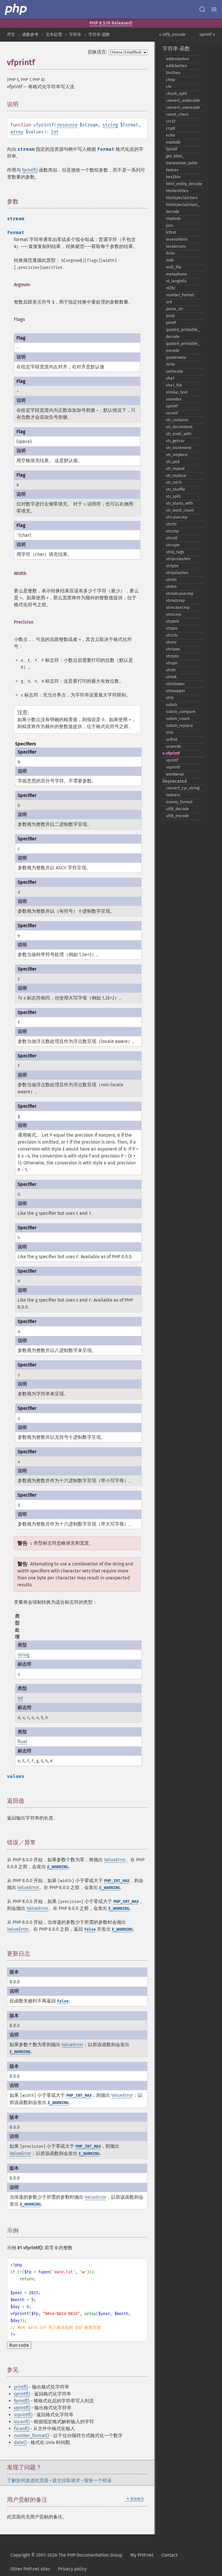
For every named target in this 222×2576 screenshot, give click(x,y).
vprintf (172, 760)
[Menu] (214, 9)
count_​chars (177, 114)
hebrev (172, 170)
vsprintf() (23, 2415)
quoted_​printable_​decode (183, 333)
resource (67, 125)
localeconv (176, 246)
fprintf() (30, 170)
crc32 (171, 121)
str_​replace (176, 476)
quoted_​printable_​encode (183, 347)
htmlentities (177, 191)
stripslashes (177, 573)
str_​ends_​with (179, 434)
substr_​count (178, 719)
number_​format (180, 295)
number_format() (32, 2436)
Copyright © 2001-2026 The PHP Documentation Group (66, 2555)
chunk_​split (176, 94)
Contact (170, 2555)
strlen (171, 587)
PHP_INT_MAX (117, 1881)
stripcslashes (178, 559)
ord (169, 302)
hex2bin (173, 177)
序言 (11, 35)
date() (20, 2442)
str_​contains (177, 420)
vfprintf (173, 753)
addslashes (176, 66)
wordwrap (175, 774)
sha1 (170, 378)
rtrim (170, 364)
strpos (172, 628)
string (110, 125)
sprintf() (22, 2394)
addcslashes (177, 59)
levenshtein (177, 239)
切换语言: (97, 52)
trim (170, 733)
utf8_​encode (177, 816)
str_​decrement (179, 427)
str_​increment (179, 448)
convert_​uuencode (183, 108)
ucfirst (172, 739)
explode (173, 142)
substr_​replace (180, 726)
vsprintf (173, 767)
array (17, 132)
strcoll (172, 538)
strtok (171, 677)
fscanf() (22, 2429)
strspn (172, 663)
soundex (174, 399)
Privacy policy (72, 2569)
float (22, 1742)
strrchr (172, 635)
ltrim (170, 253)
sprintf (172, 406)
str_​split (173, 496)
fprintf (172, 149)
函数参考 (30, 35)
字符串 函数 (99, 35)
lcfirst (171, 233)
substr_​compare (181, 712)
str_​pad (173, 462)
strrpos (172, 656)
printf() (21, 2387)
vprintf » (207, 35)
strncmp (173, 614)
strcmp (172, 531)
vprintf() (22, 2408)
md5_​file (174, 267)
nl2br (171, 288)
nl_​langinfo (176, 281)
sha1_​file (174, 385)
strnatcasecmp (180, 594)
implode (173, 219)
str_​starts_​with (180, 503)
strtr (170, 698)
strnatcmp (175, 601)
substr (172, 705)
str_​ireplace (177, 455)
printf (171, 323)
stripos (172, 566)
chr (169, 87)
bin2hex (173, 73)
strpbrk (172, 621)
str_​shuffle (176, 489)
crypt (171, 128)
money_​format (179, 802)
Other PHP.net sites (30, 2569)
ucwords (174, 746)
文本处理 (54, 35)
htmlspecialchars (182, 198)
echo (170, 135)
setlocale (174, 371)
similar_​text (177, 392)
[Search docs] (202, 9)
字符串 (75, 35)
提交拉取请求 (66, 2480)
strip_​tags (175, 552)
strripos (173, 649)
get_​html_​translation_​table (182, 160)
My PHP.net (142, 2555)
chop (170, 80)
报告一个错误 (98, 2480)
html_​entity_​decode (184, 184)
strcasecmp (177, 517)
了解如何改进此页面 (28, 2480)
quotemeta (176, 358)
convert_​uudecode (183, 101)
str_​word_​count (180, 510)
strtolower (175, 684)
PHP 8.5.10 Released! (111, 23)
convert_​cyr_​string (183, 788)
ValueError (115, 1860)
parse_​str (175, 309)
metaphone (176, 274)
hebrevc (173, 795)
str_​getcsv (175, 441)
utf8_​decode (177, 809)
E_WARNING (58, 1867)
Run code (19, 2345)
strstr (171, 670)
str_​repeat (175, 469)
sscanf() (22, 2422)
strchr (171, 524)
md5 (170, 260)
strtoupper (176, 691)
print (170, 316)
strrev (171, 642)
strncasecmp (178, 608)
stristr (171, 580)
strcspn (173, 545)
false (90, 1929)
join (169, 226)
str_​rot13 (174, 483)
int (55, 132)
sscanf (172, 413)
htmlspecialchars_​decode (183, 208)
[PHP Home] (16, 9)
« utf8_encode (172, 35)
